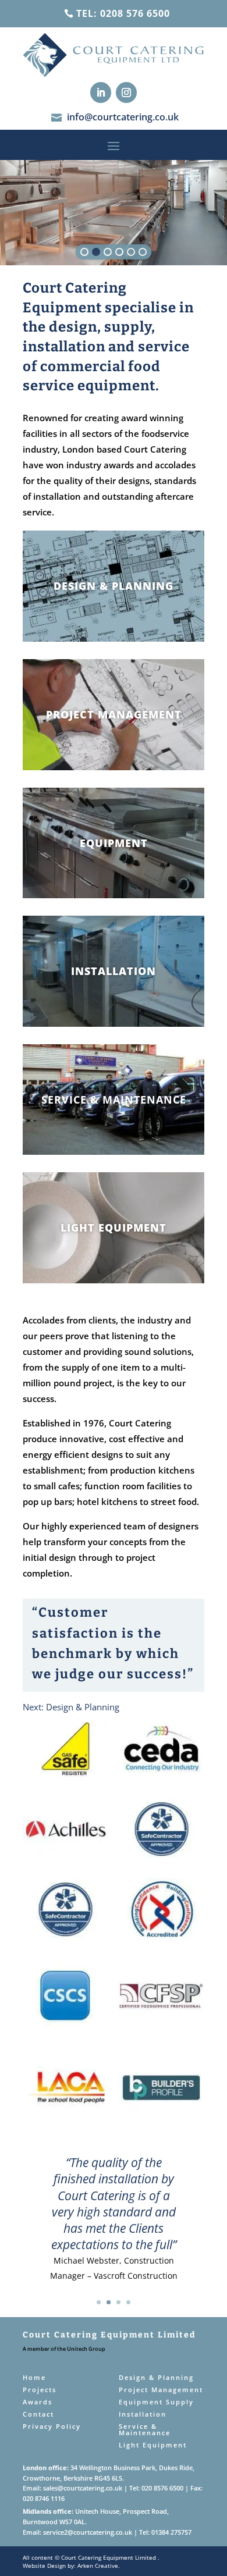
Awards (38, 2402)
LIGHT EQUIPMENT (114, 1227)
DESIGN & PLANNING (114, 586)
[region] (114, 213)
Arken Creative (97, 2566)
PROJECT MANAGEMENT (114, 714)
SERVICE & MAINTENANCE (114, 1100)
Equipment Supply (156, 2402)
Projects (40, 2390)
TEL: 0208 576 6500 (123, 13)
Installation (143, 2414)
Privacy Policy (52, 2426)
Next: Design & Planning (71, 1707)
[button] (84, 252)
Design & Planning (156, 2377)
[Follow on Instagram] (126, 92)
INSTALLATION (114, 971)
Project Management (161, 2390)
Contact (38, 2414)
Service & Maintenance (145, 2429)
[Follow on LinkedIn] (101, 92)
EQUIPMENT (114, 843)
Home (34, 2377)
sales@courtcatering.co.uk (83, 2488)
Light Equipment (153, 2445)
